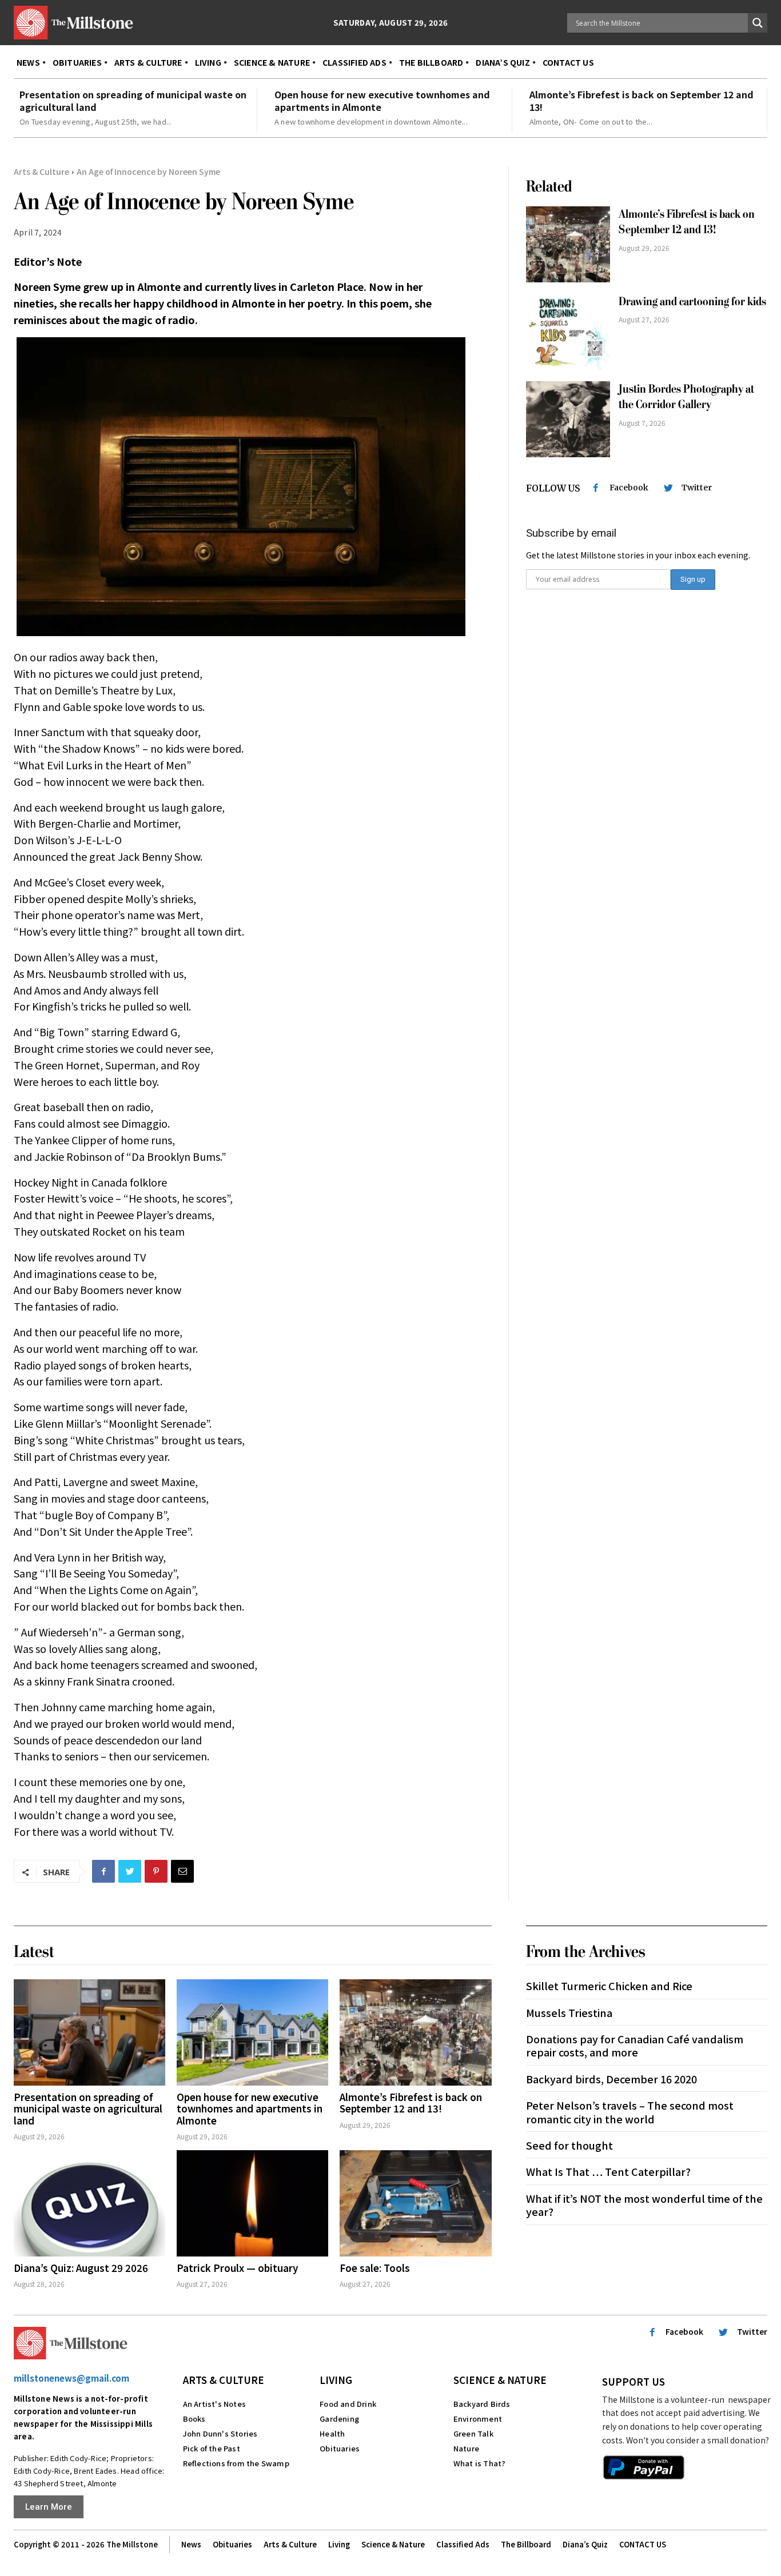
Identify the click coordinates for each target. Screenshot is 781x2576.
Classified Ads (463, 2544)
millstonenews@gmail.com (71, 2378)
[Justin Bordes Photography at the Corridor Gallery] (568, 419)
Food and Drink (348, 2404)
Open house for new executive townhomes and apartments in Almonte (382, 101)
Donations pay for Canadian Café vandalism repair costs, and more (635, 2045)
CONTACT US (643, 2544)
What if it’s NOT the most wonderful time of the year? (644, 2205)
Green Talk (473, 2433)
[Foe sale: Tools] (415, 2203)
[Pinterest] (156, 1871)
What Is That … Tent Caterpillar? (608, 2171)
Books (194, 2419)
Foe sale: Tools (375, 2268)
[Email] (182, 1871)
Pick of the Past (212, 2448)
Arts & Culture (41, 171)
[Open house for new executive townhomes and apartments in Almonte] (252, 2032)
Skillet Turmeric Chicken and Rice (609, 1986)
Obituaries (340, 2448)
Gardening (339, 2419)
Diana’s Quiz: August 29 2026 (81, 2268)
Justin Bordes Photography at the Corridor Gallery (686, 397)
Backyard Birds (482, 2404)
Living (336, 2380)
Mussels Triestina (569, 2012)
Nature (466, 2448)
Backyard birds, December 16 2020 (611, 2079)
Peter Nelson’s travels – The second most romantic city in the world (630, 2112)
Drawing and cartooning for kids (692, 301)
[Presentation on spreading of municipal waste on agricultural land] (89, 2032)
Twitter (697, 488)
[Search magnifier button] (758, 23)
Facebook (629, 488)
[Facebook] (103, 1871)
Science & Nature (500, 2380)
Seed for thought (569, 2145)
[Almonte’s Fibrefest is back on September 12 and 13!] (568, 244)
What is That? (480, 2463)
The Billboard (526, 2544)
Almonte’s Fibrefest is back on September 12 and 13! (641, 101)
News (191, 2544)
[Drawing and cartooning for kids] (568, 332)
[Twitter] (130, 1871)
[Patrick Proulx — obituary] (252, 2203)
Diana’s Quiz (585, 2544)
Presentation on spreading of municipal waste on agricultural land (133, 101)
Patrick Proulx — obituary (238, 2268)
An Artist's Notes (214, 2404)
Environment (478, 2419)
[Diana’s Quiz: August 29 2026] (89, 2203)
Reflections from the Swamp (236, 2463)
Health (332, 2433)
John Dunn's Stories (220, 2433)
